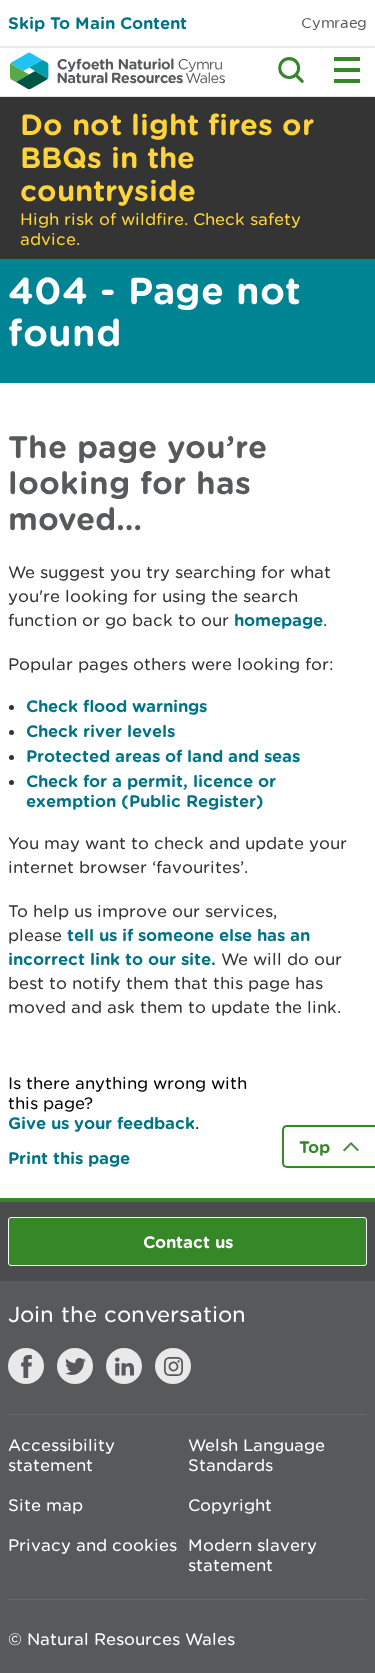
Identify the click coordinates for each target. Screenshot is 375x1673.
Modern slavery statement (252, 1555)
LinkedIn (124, 1366)
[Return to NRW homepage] (112, 71)
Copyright (230, 1505)
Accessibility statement (61, 1455)
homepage (278, 619)
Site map (45, 1505)
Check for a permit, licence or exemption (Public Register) (151, 790)
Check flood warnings (116, 705)
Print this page (69, 1157)
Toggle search (291, 70)
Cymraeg (334, 22)
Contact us (188, 1241)
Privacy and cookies (92, 1545)
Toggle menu (347, 70)
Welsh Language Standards (256, 1455)
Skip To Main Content (97, 22)
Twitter (75, 1366)
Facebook (26, 1366)
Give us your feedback (101, 1122)
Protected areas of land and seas (163, 755)
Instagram (173, 1366)
